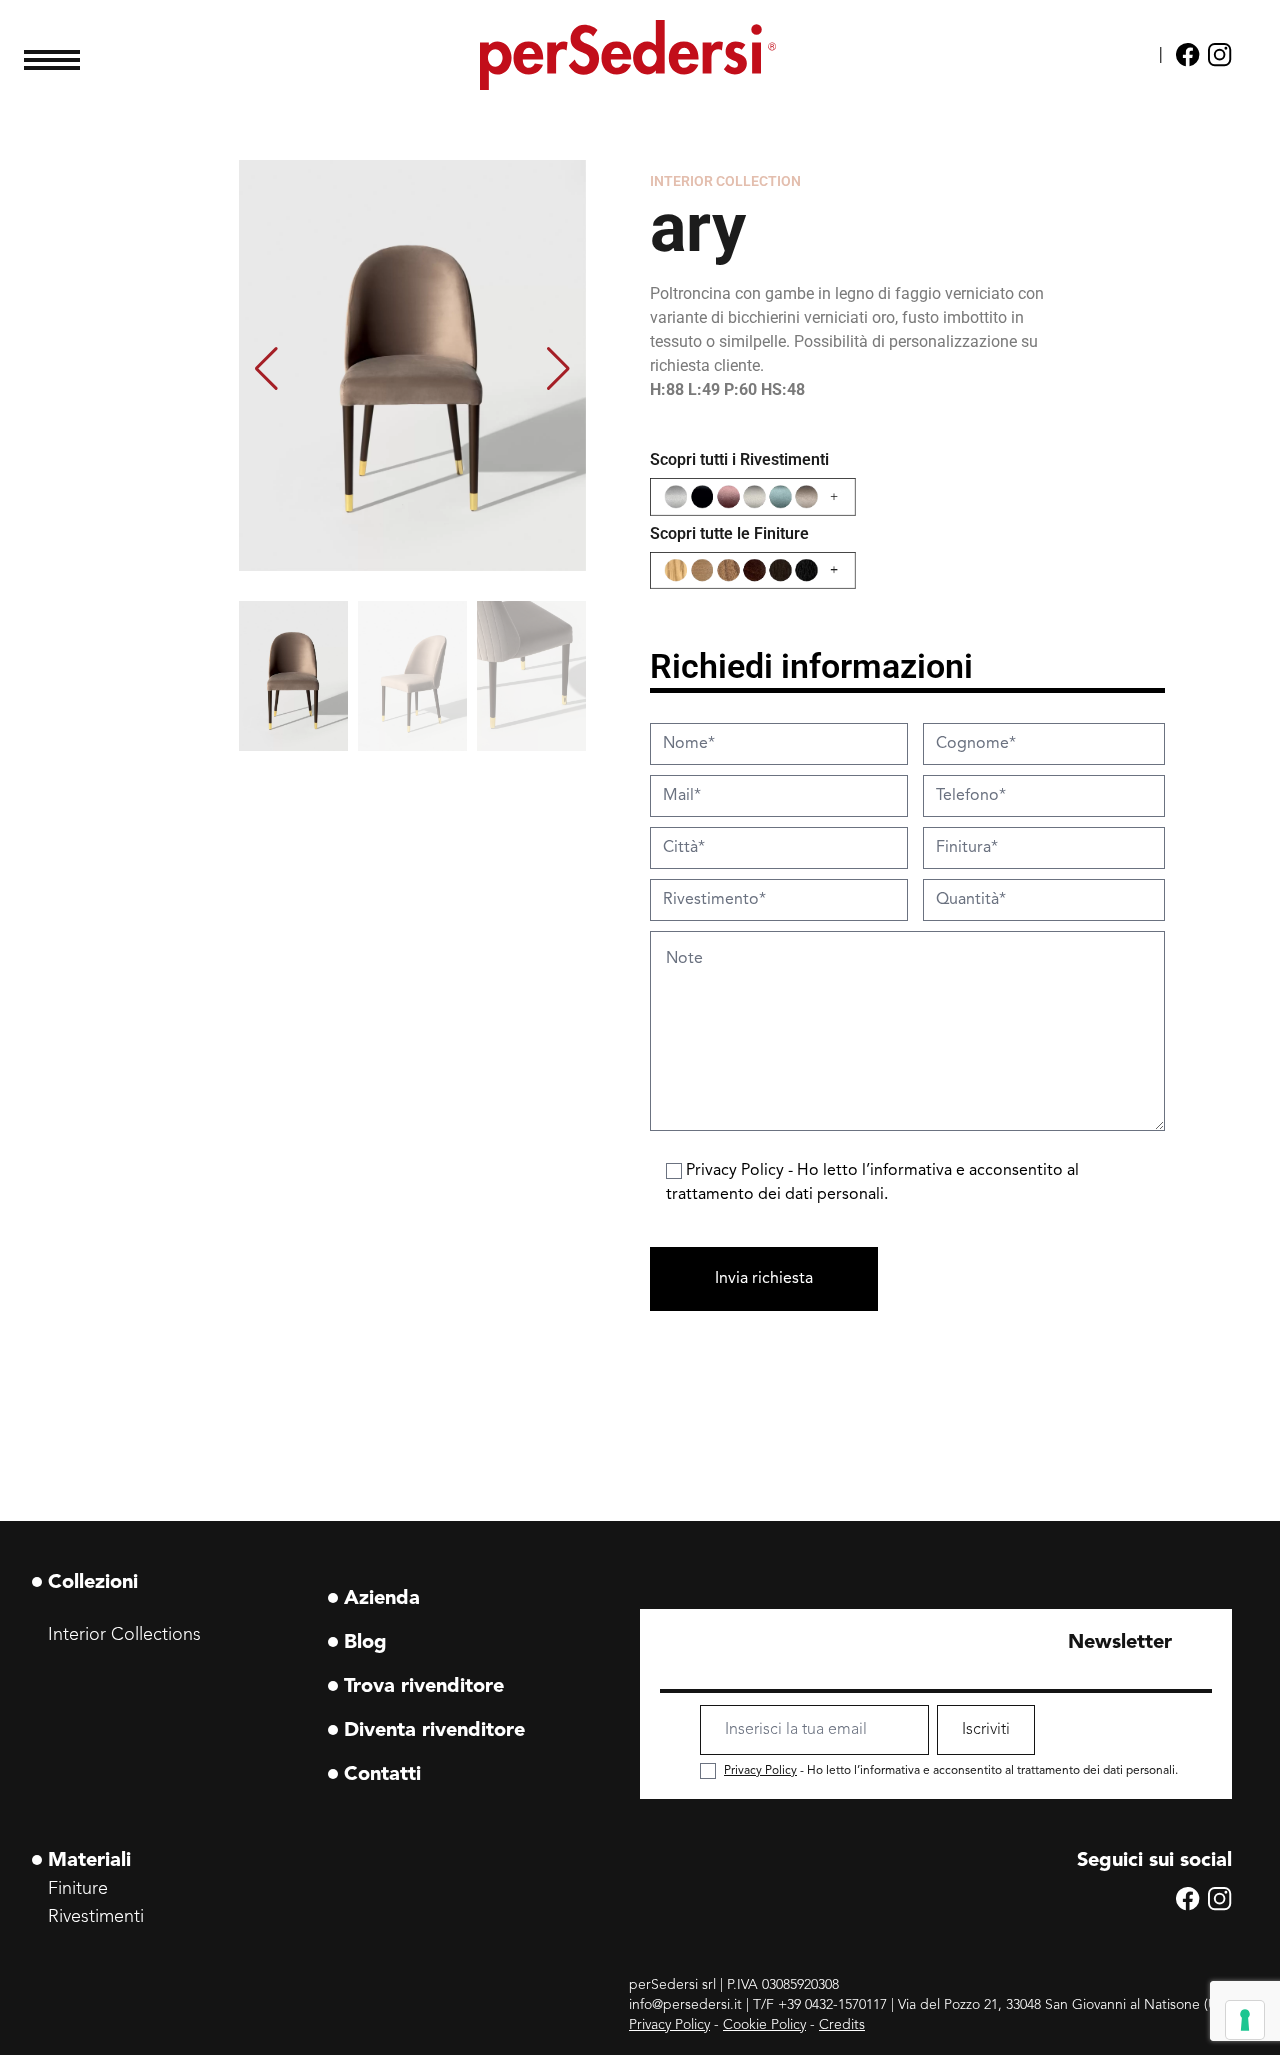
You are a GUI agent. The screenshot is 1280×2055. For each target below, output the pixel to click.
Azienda (382, 1599)
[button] (558, 369)
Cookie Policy (764, 2025)
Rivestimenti (96, 1917)
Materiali (89, 1861)
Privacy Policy (737, 1171)
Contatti (382, 1775)
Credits (842, 2025)
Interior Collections (124, 1635)
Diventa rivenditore (434, 1731)
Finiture (78, 1889)
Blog (365, 1643)
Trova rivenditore (424, 1687)
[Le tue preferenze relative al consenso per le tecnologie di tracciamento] (1245, 2020)
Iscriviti (986, 1730)
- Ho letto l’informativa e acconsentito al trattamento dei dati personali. (951, 1771)
